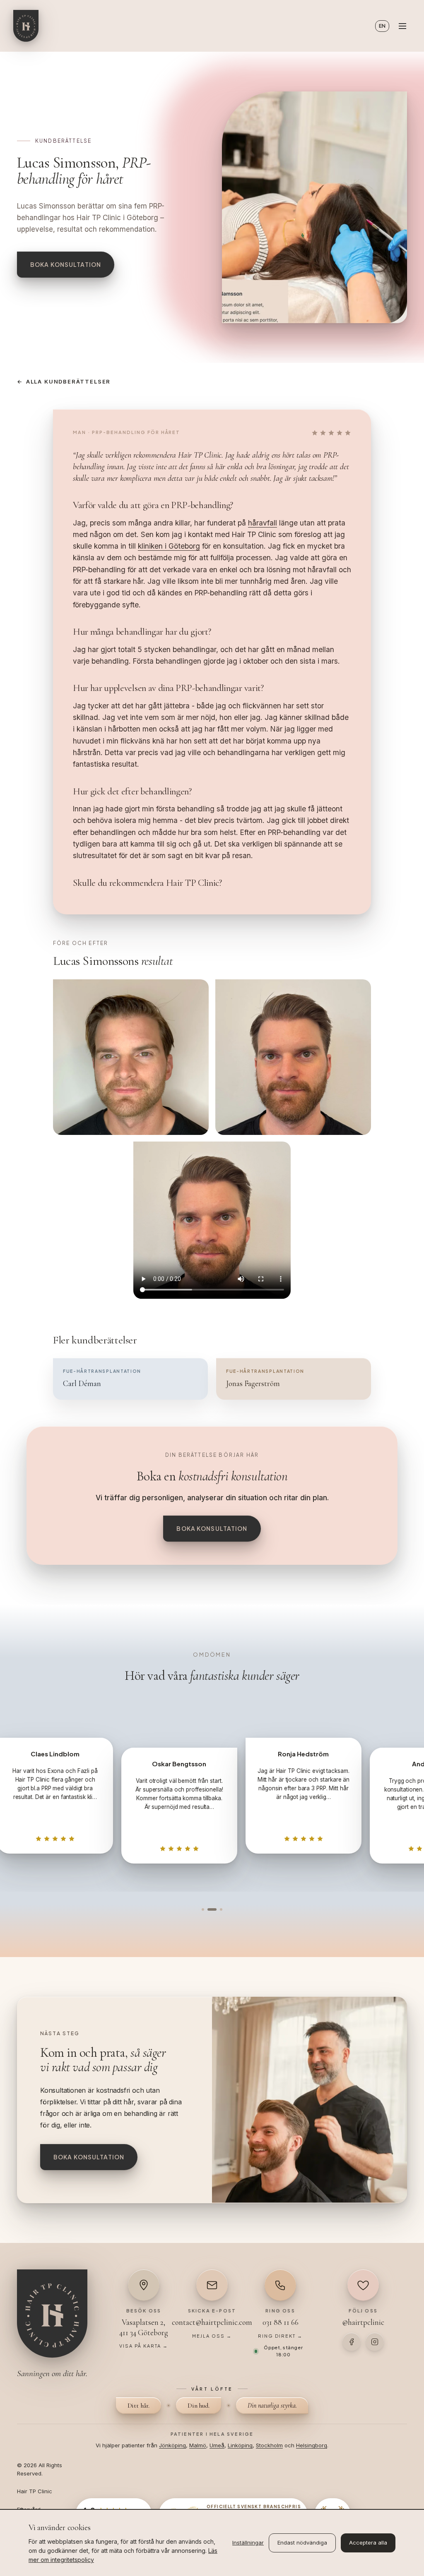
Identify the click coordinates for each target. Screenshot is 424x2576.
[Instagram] (375, 2342)
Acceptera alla (368, 2542)
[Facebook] (352, 2342)
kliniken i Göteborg (169, 546)
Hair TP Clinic (35, 2491)
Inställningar (248, 2542)
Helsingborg (312, 2445)
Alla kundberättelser (64, 381)
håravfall (263, 523)
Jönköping (172, 2445)
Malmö (198, 2445)
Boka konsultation (66, 264)
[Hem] (26, 26)
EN (382, 26)
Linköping (240, 2445)
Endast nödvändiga (302, 2542)
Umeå (217, 2445)
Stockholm (269, 2445)
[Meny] (402, 26)
